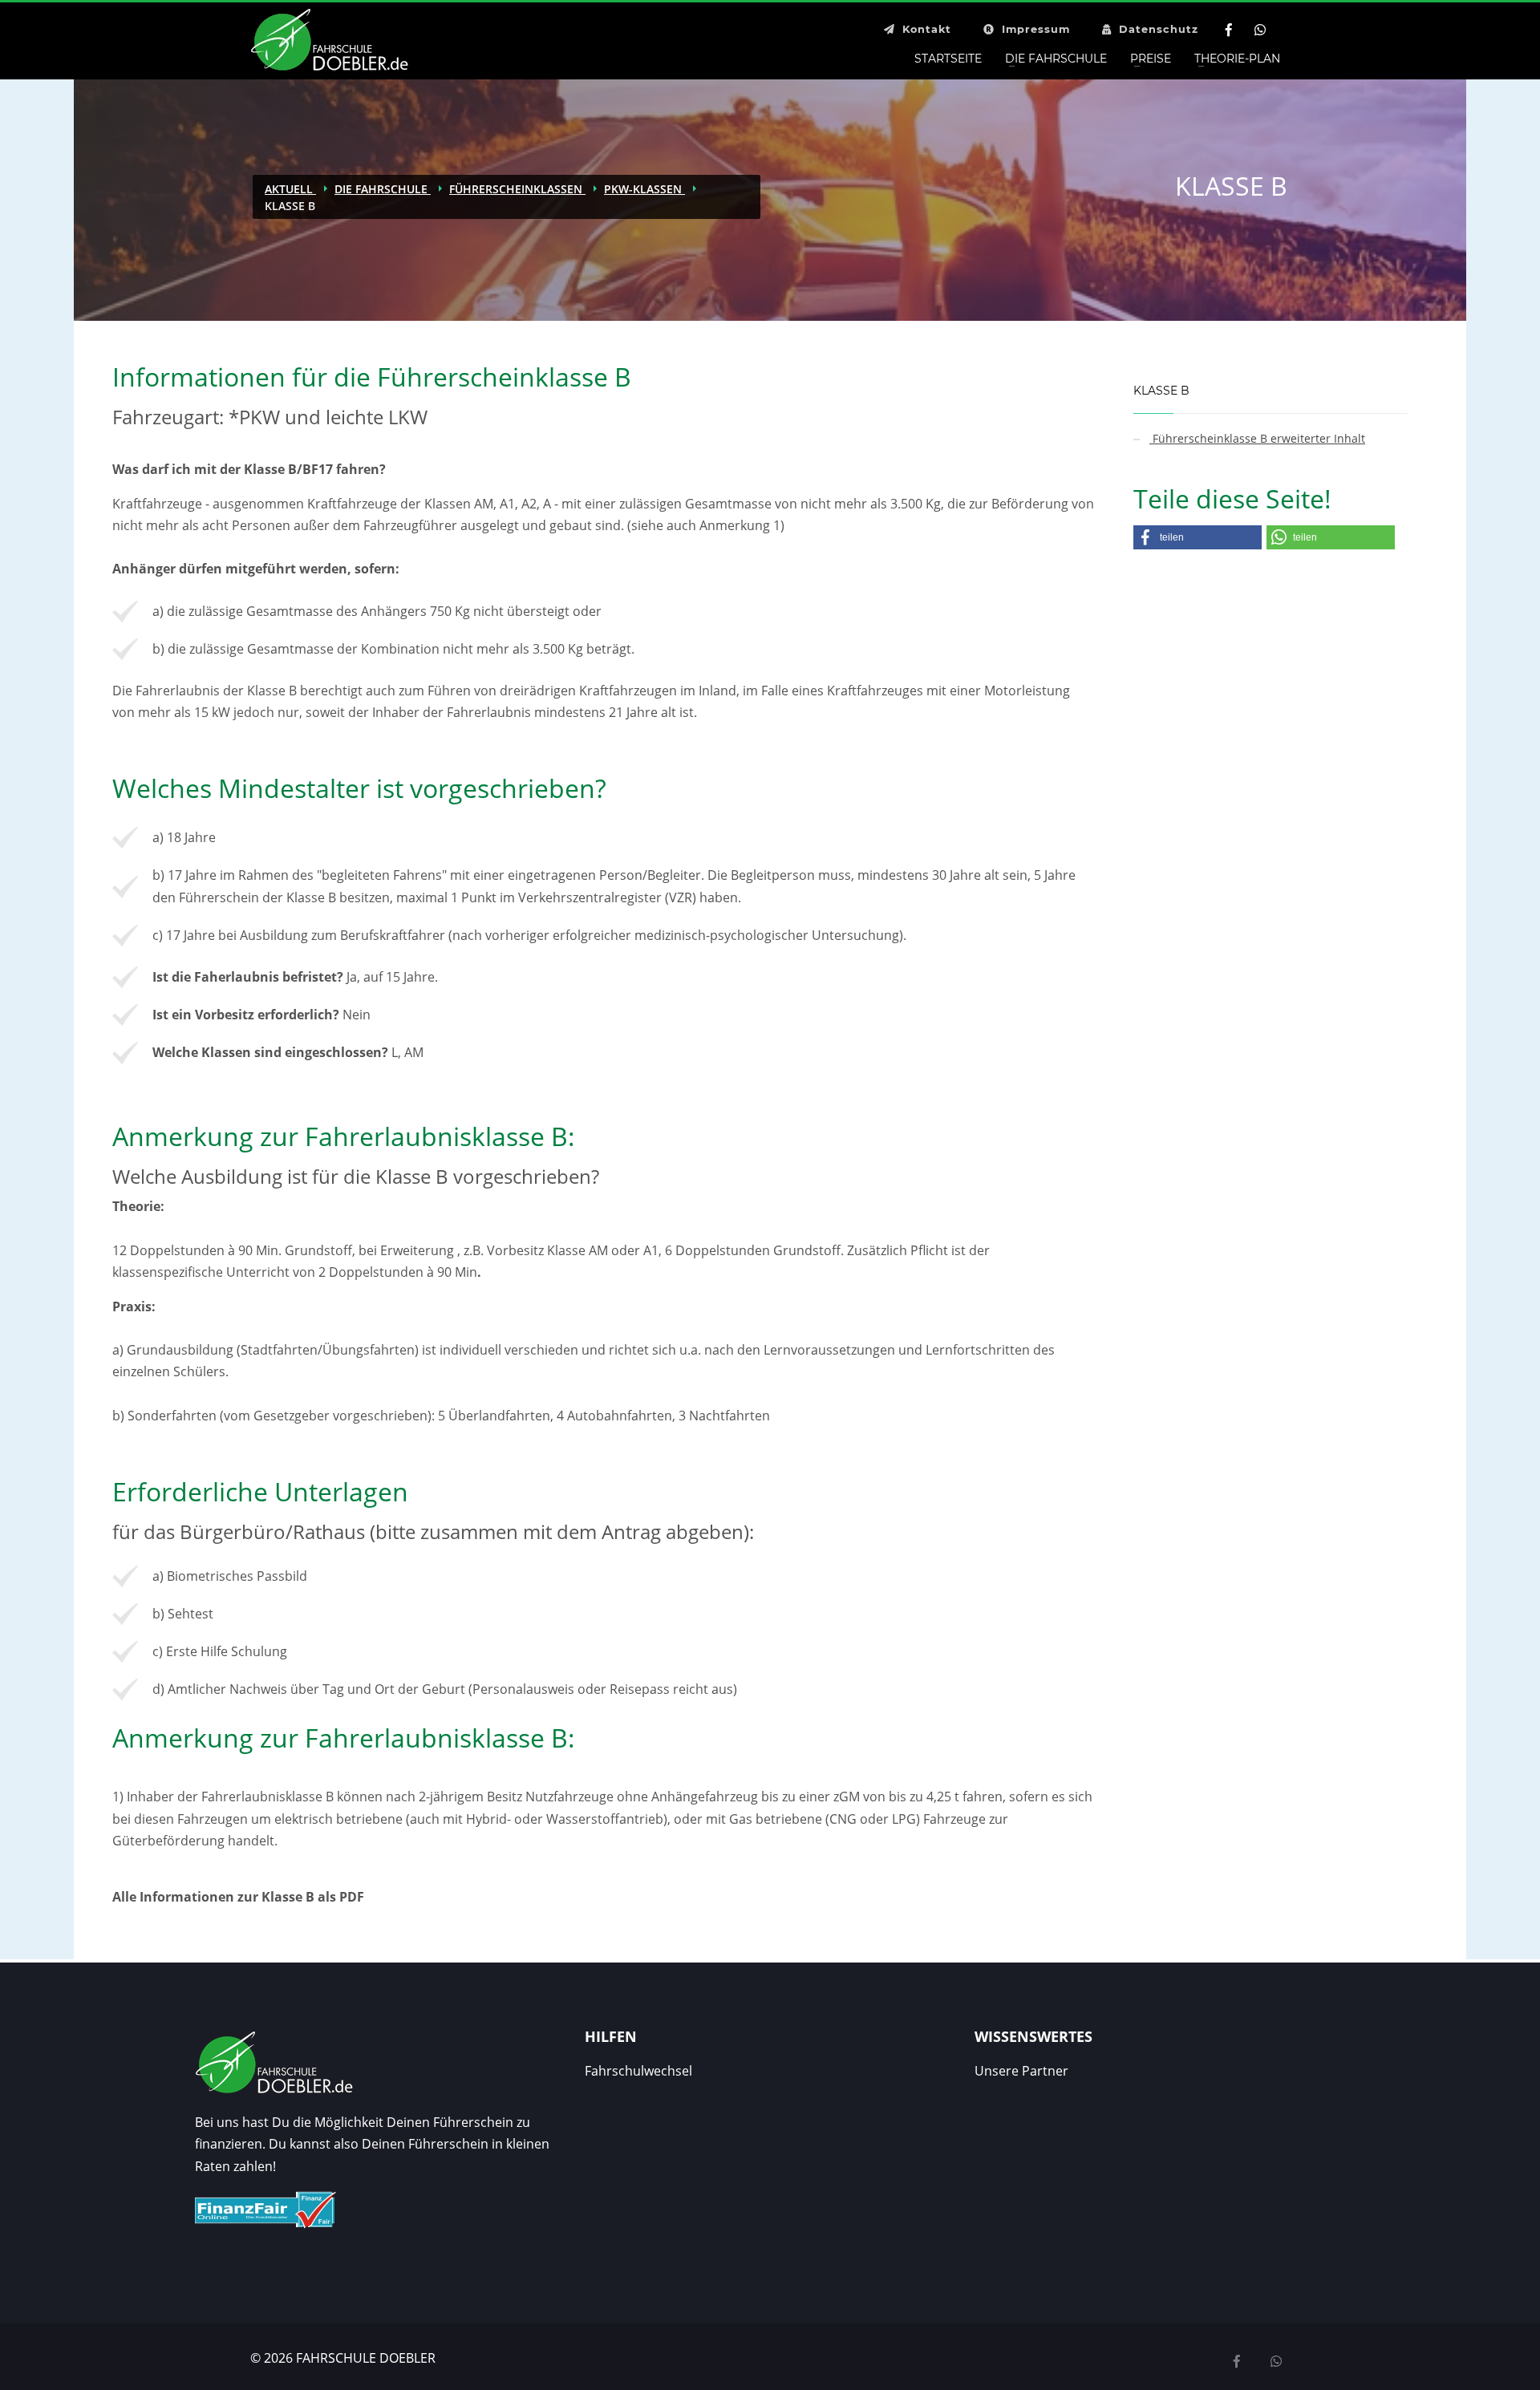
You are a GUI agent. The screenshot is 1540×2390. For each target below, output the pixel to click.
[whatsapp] (1276, 2362)
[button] (1198, 537)
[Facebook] (1228, 30)
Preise (1151, 59)
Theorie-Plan (1237, 59)
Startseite (948, 59)
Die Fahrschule (1056, 59)
